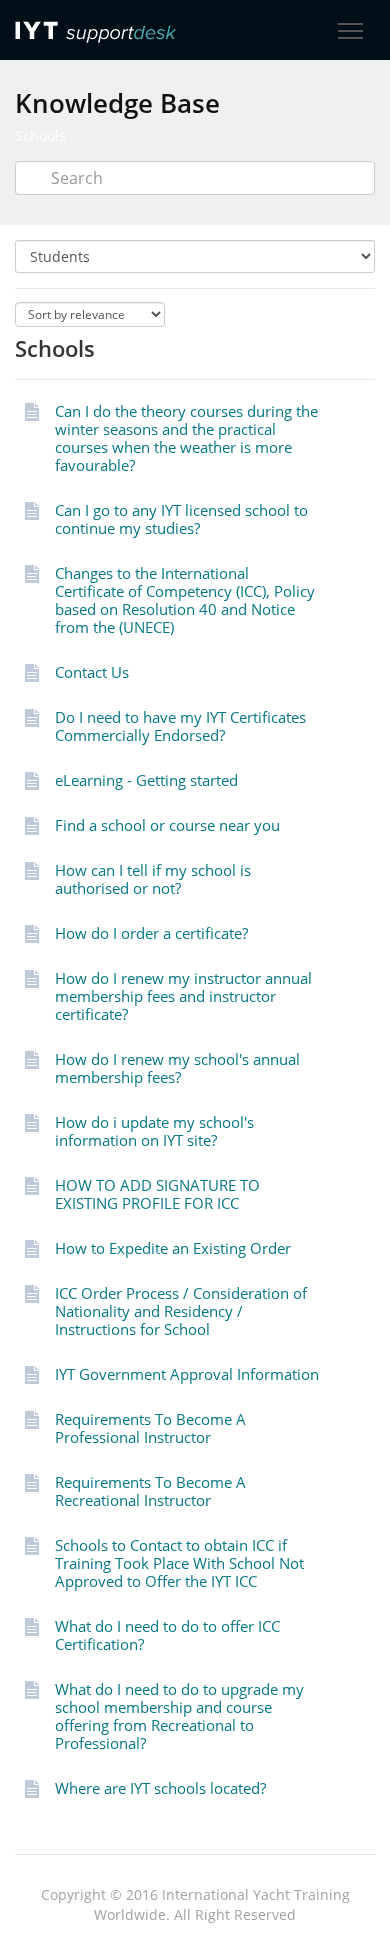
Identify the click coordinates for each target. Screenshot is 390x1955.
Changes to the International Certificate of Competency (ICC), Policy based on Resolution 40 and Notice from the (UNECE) (185, 600)
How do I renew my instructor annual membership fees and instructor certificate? (183, 996)
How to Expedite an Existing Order (173, 1248)
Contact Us (92, 672)
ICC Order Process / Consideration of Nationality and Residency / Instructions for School (181, 1311)
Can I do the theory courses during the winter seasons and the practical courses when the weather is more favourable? (186, 438)
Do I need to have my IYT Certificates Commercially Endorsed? (180, 726)
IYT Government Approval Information (187, 1374)
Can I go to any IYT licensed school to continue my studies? (181, 519)
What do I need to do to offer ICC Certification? (167, 1635)
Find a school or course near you (167, 825)
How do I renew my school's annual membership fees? (177, 1068)
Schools (40, 135)
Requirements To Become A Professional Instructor (150, 1428)
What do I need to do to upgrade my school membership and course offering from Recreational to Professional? (179, 1716)
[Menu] (350, 31)
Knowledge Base (117, 103)
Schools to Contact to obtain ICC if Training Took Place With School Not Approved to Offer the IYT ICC (179, 1563)
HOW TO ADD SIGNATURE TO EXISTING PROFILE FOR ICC (157, 1194)
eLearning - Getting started (146, 780)
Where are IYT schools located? (160, 1788)
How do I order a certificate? (151, 933)
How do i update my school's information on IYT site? (154, 1131)
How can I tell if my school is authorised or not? (153, 879)
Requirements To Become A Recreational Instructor (150, 1491)
